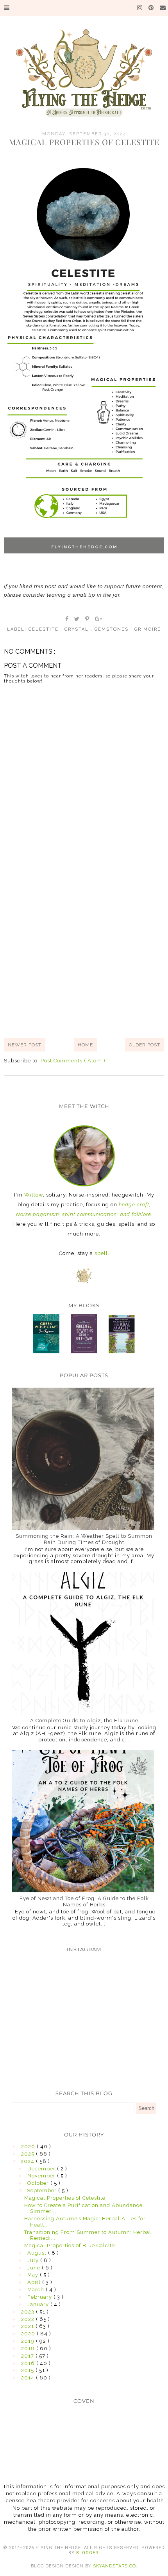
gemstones (113, 629)
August (38, 2253)
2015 (28, 2370)
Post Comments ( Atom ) (73, 1061)
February (40, 2297)
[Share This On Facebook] (67, 619)
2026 (29, 2146)
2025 (29, 2154)
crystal (78, 629)
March (37, 2290)
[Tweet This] (77, 619)
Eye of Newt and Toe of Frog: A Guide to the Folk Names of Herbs (84, 1901)
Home (85, 1045)
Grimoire (148, 629)
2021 (28, 2326)
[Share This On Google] (99, 619)
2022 (29, 2319)
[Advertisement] (84, 943)
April (35, 2282)
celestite (45, 629)
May (34, 2275)
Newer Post (25, 1045)
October (39, 2183)
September (43, 2190)
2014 (29, 2378)
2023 (29, 2312)
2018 (29, 2348)
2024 (28, 2161)
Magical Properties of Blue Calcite (70, 2245)
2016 (29, 2363)
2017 (28, 2356)
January (39, 2304)
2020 (29, 2334)
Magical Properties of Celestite (65, 2198)
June (35, 2268)
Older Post (145, 1045)
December (42, 2169)
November (42, 2176)
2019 (29, 2341)
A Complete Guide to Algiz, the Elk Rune (84, 1721)
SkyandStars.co (114, 2566)
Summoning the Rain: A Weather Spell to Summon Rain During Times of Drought (84, 1539)
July (34, 2260)
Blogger (87, 2553)
